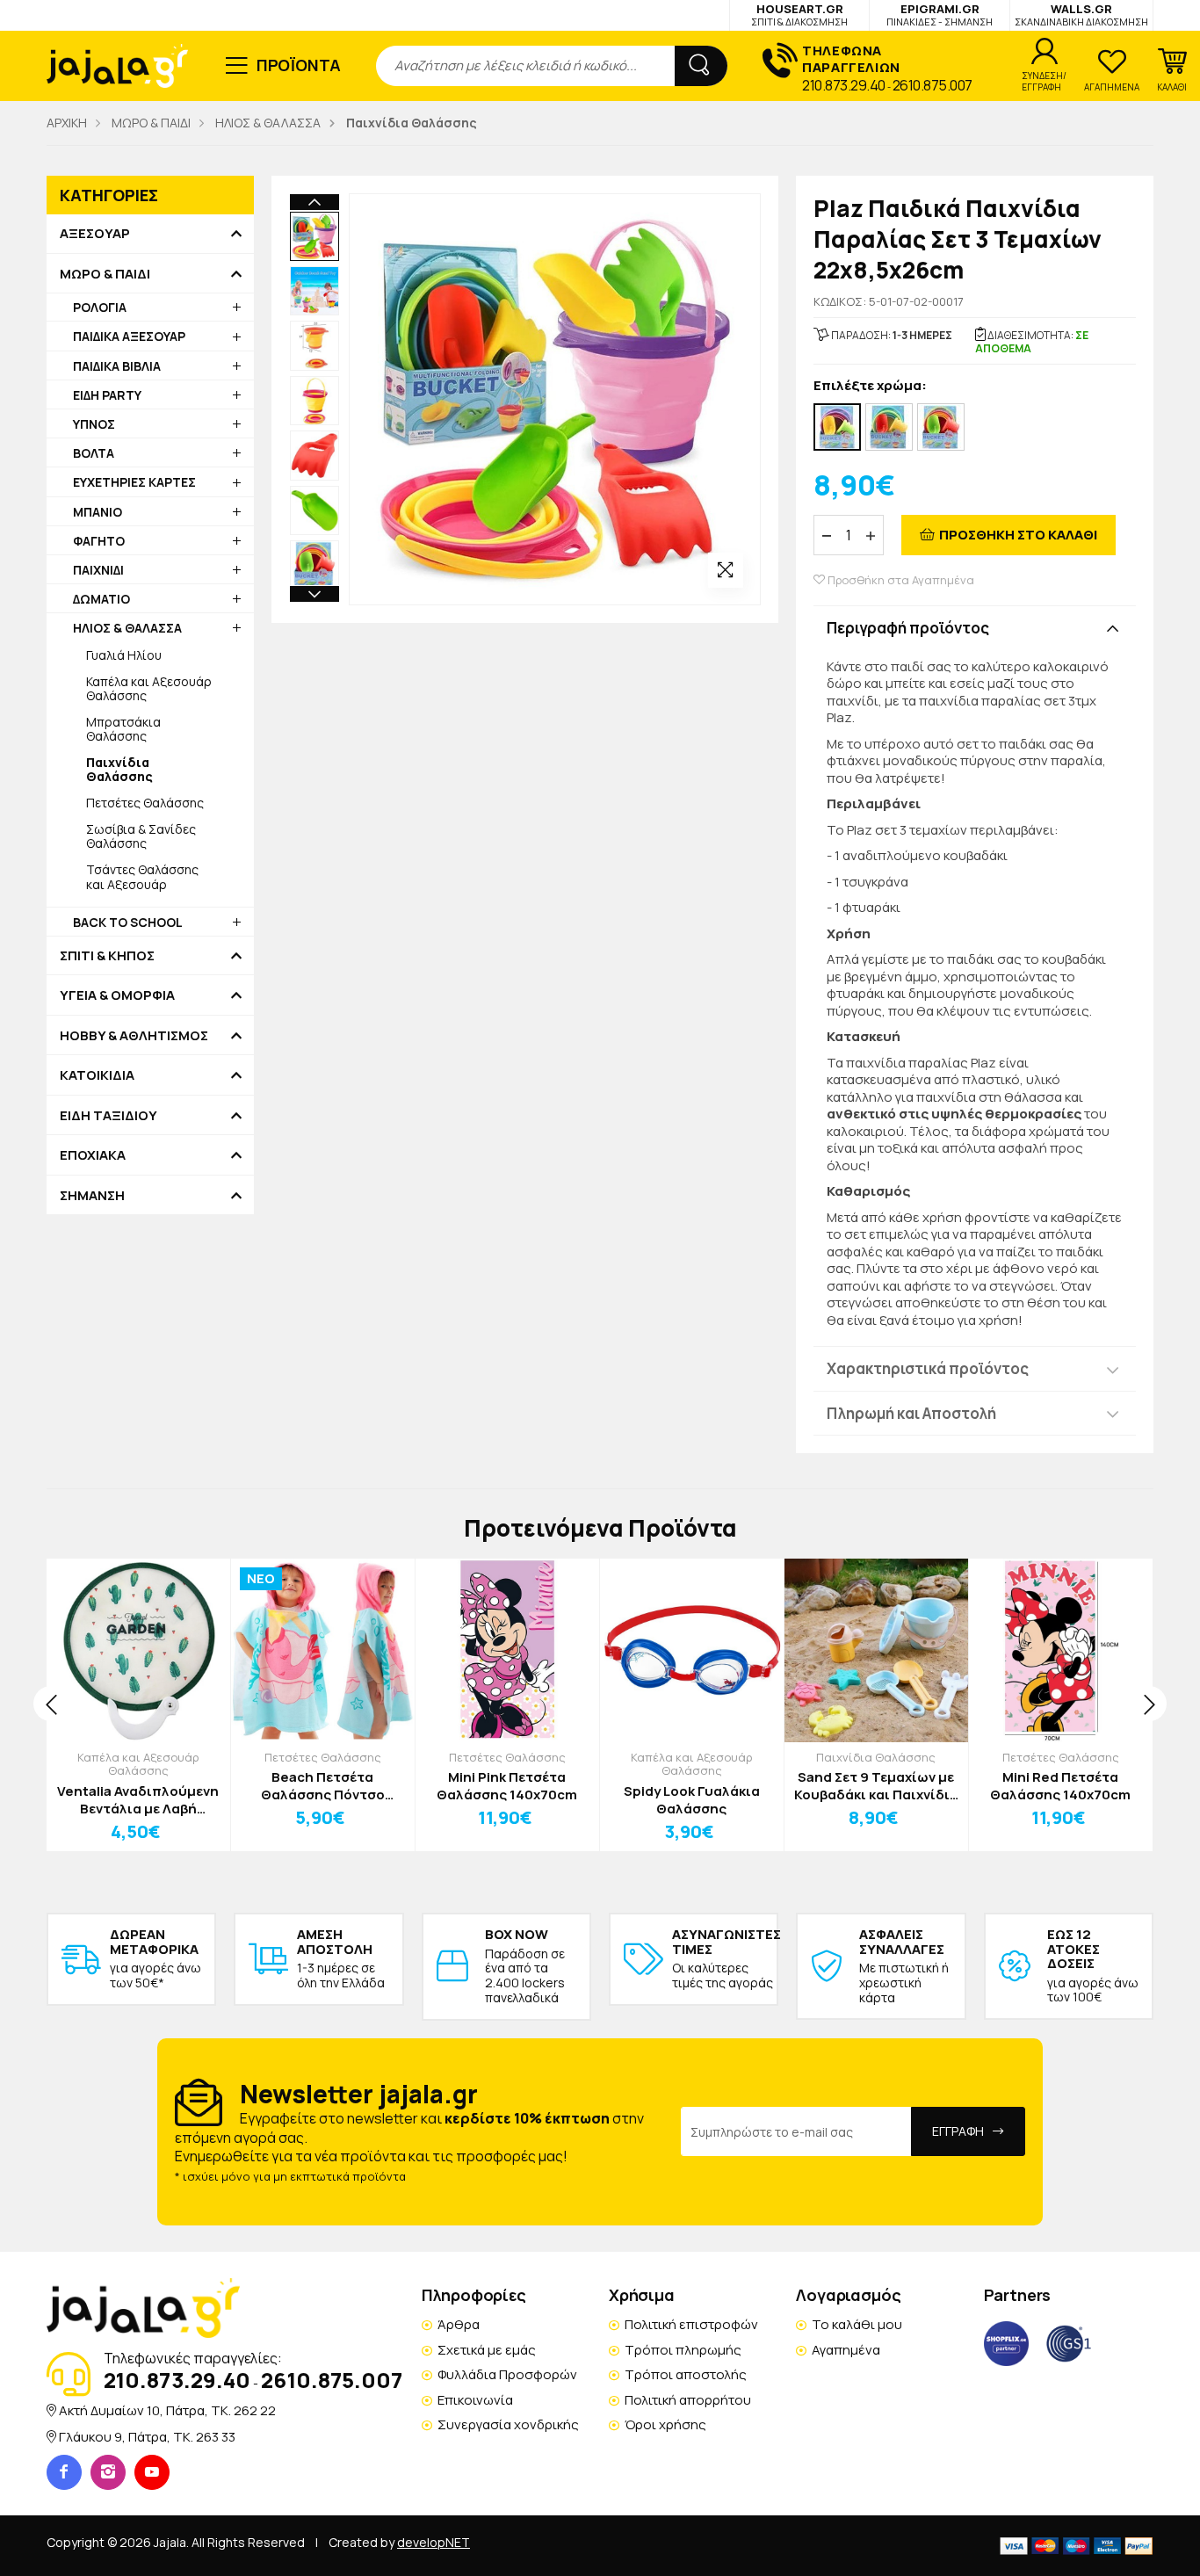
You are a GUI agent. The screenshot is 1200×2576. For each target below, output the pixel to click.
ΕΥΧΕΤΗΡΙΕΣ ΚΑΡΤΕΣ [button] (134, 482)
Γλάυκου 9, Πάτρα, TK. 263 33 (147, 2437)
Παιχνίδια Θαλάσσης (876, 1757)
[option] (314, 236)
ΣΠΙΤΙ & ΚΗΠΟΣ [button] (107, 956)
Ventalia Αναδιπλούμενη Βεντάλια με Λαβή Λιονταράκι (138, 1800)
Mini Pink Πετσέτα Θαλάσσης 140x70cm (507, 1786)
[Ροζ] (837, 427)
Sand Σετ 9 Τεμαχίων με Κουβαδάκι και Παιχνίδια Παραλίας (876, 1786)
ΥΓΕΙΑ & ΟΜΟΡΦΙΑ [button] (117, 995)
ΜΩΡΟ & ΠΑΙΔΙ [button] (105, 274)
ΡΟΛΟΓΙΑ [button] (100, 307)
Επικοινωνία (475, 2400)
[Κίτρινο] (941, 427)
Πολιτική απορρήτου (688, 2400)
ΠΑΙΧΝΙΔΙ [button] (98, 570)
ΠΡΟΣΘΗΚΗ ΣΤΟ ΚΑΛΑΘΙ (1018, 535)
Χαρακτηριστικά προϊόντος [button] (928, 1368)
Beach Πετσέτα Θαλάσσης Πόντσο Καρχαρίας (323, 1786)
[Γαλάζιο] (889, 427)
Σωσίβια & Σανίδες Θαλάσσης (141, 836)
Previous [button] (314, 202)
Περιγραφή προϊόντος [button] (908, 628)
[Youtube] (152, 2472)
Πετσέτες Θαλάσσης (145, 803)
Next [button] (314, 594)
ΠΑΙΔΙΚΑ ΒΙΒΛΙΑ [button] (117, 366)
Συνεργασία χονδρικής (508, 2424)
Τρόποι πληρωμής (683, 2350)
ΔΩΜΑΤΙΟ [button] (101, 599)
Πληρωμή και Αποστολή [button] (911, 1413)
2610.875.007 (933, 85)
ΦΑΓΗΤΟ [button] (99, 541)
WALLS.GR (1081, 14)
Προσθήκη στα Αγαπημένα (900, 580)
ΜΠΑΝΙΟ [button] (98, 512)
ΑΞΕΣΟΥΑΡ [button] (95, 234)
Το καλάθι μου (857, 2324)
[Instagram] (108, 2472)
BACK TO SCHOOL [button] (128, 922)
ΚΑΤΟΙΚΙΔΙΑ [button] (97, 1075)
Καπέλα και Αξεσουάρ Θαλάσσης (149, 688)
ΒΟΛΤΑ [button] (94, 453)
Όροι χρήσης (665, 2424)
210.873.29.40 (844, 85)
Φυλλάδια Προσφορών (507, 2374)
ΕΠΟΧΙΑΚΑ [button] (93, 1155)
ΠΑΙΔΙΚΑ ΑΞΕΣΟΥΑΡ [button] (129, 336)
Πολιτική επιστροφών (691, 2324)
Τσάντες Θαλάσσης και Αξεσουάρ (142, 876)
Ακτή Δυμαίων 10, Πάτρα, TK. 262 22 (167, 2410)
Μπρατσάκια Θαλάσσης (123, 729)
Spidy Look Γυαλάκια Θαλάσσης (692, 1800)
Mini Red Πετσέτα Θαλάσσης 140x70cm (1060, 1786)
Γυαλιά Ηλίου (124, 655)
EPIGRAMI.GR (940, 14)
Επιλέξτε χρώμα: (870, 386)
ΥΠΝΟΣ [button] (94, 424)
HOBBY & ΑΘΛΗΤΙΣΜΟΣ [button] (134, 1036)
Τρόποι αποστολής (686, 2374)
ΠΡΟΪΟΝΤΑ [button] (299, 65)
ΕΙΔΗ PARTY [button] (107, 395)
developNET (434, 2542)
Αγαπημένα (846, 2350)
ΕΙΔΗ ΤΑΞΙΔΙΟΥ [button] (108, 1116)
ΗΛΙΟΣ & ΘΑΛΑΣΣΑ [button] (127, 628)
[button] (1172, 70)
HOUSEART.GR (799, 14)
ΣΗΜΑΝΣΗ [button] (92, 1196)
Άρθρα (459, 2324)
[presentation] (51, 1704)
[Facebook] (64, 2472)
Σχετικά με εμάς (487, 2350)
